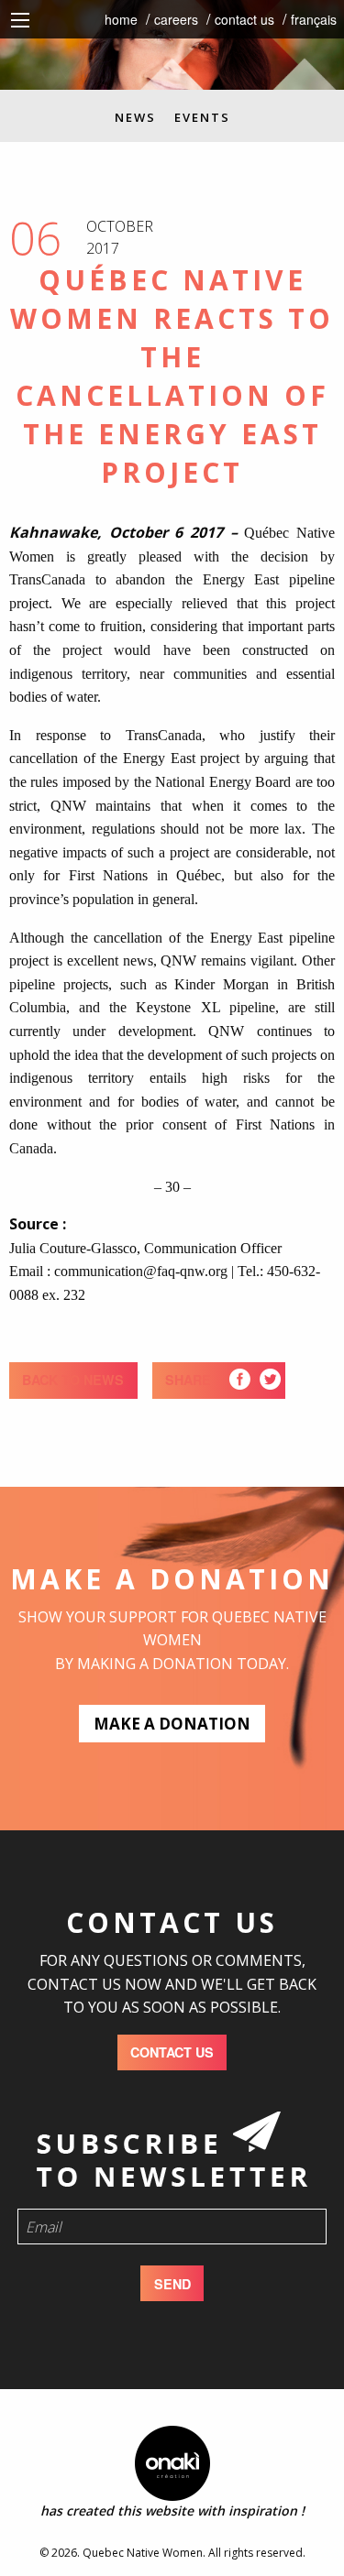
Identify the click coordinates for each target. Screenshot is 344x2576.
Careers (176, 19)
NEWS (135, 117)
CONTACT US (172, 2052)
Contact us (244, 19)
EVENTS (202, 117)
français (314, 19)
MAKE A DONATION (172, 1724)
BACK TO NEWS (73, 1380)
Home (121, 19)
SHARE (188, 1380)
